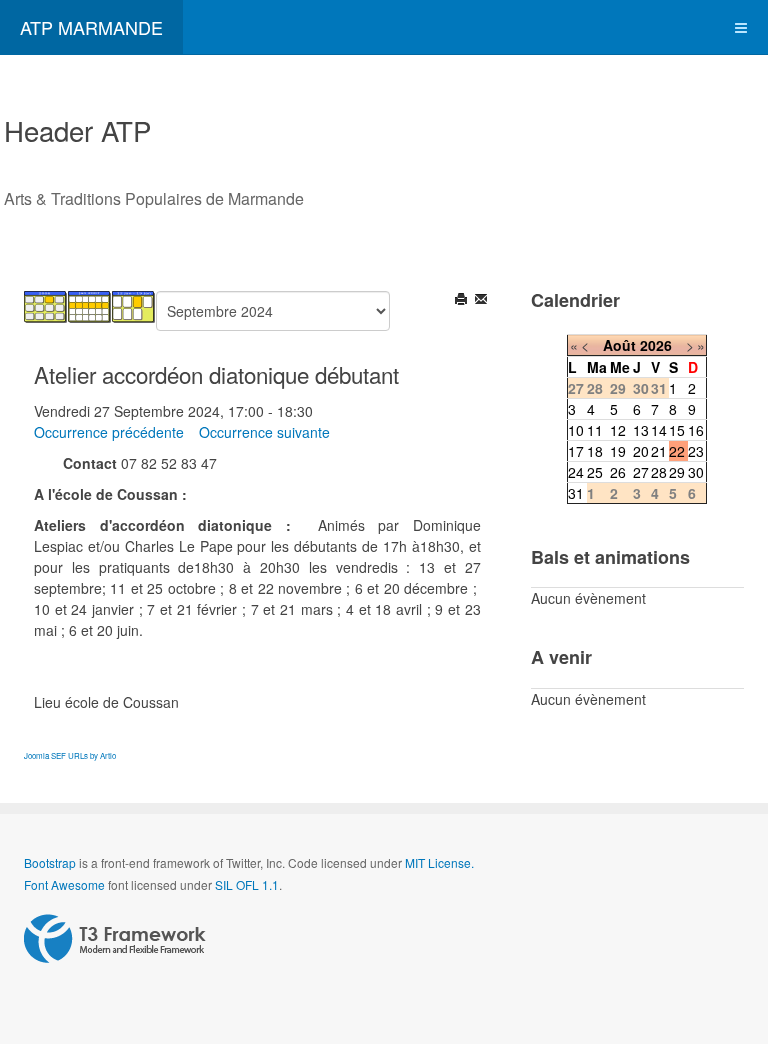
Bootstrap (50, 862)
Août (619, 345)
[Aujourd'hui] (134, 305)
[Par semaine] (90, 305)
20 (641, 451)
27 (641, 472)
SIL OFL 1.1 (247, 884)
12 (618, 430)
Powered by (115, 939)
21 (659, 451)
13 (641, 430)
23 (696, 451)
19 (618, 451)
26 (618, 472)
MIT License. (439, 862)
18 (595, 451)
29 (677, 472)
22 (677, 451)
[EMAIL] (482, 301)
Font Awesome (64, 884)
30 (696, 472)
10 (576, 430)
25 (595, 472)
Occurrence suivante (264, 432)
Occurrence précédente (109, 432)
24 (576, 472)
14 (659, 430)
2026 (656, 345)
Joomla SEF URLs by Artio (70, 755)
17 (576, 451)
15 (677, 430)
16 (696, 430)
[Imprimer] (462, 301)
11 (595, 430)
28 (659, 472)
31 (576, 493)
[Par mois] (46, 305)
